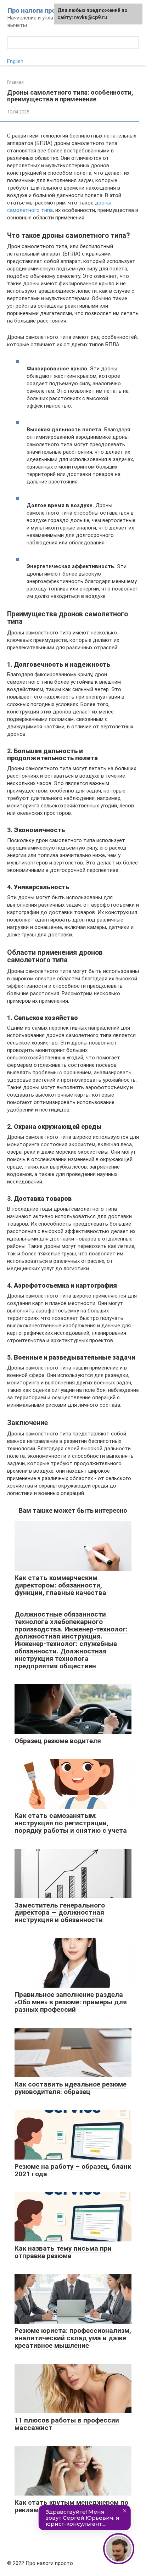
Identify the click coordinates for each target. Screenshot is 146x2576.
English (15, 61)
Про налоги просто (37, 10)
